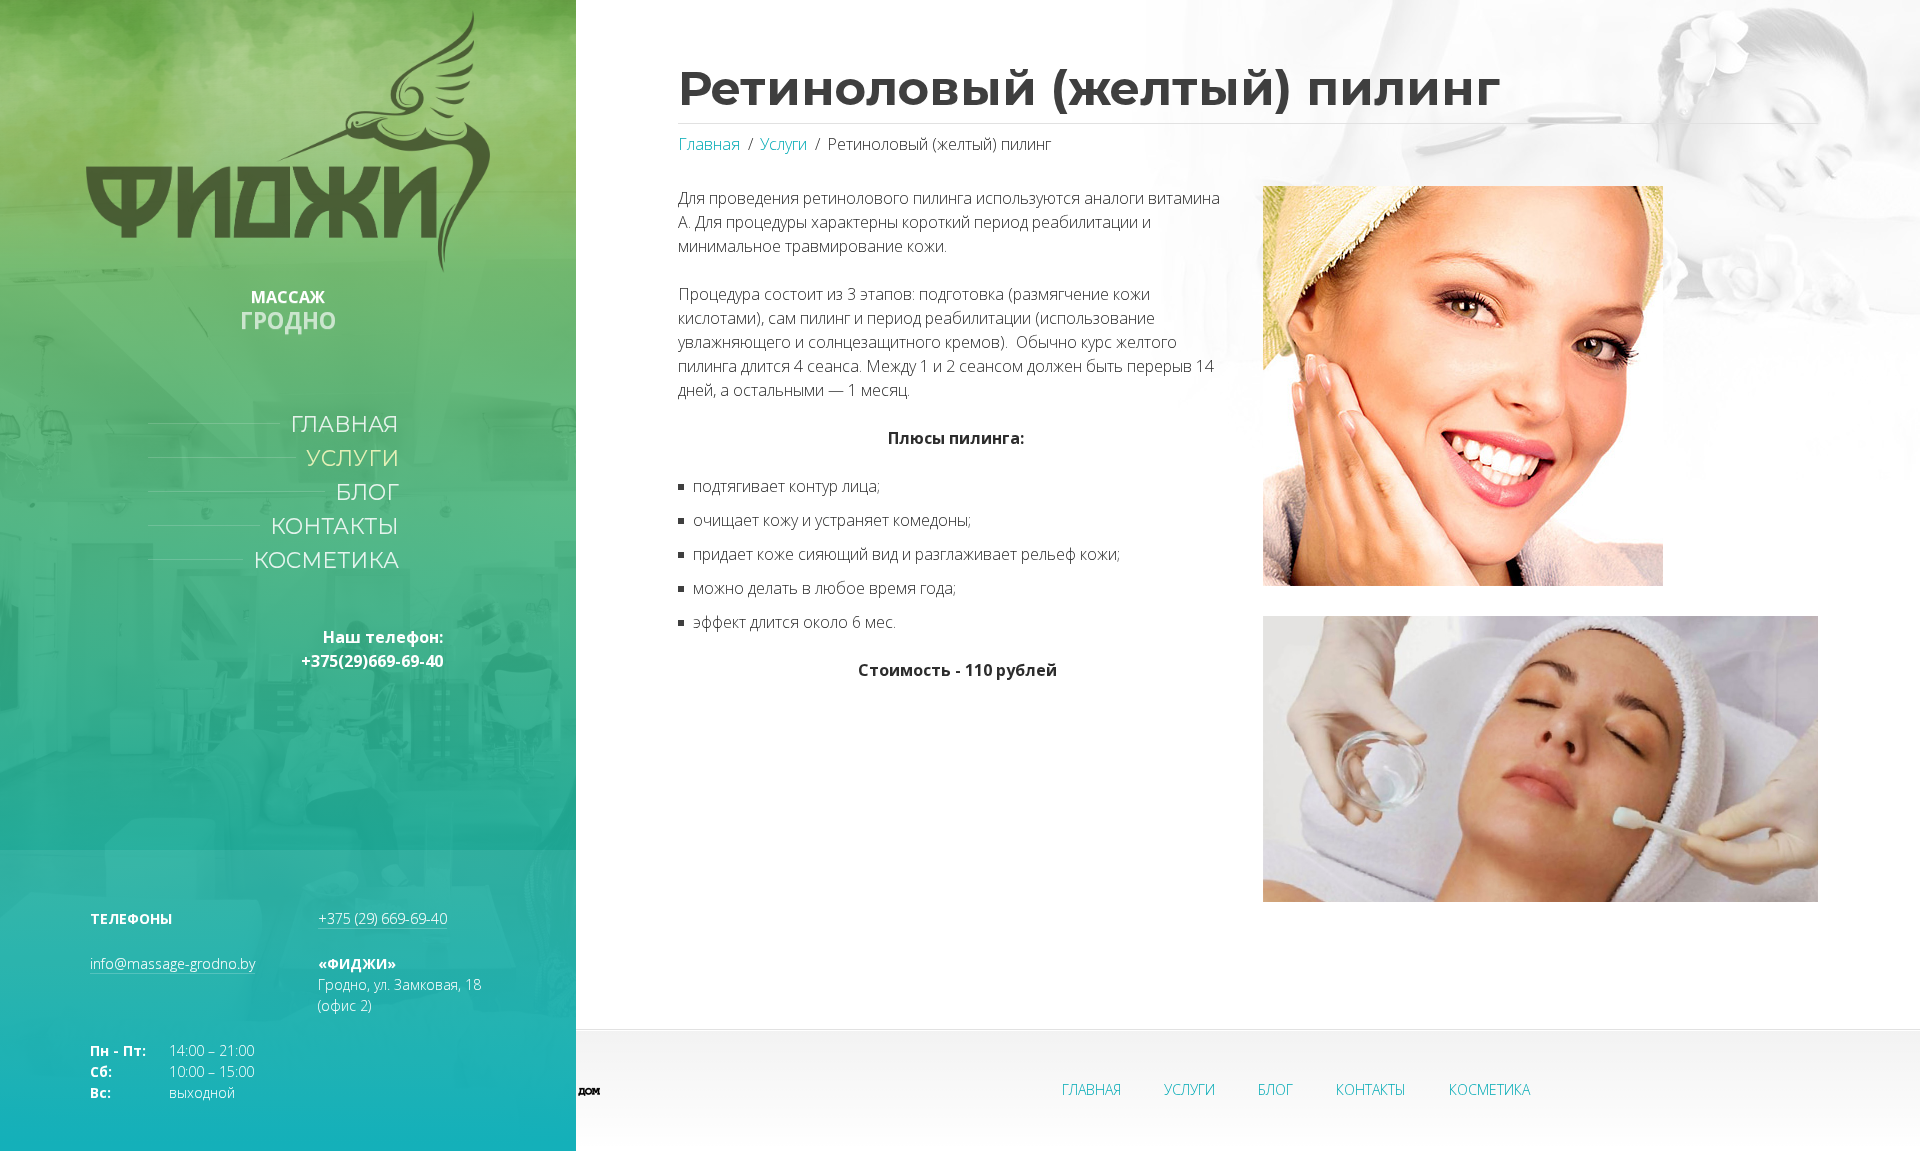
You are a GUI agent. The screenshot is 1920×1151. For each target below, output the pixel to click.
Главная (350, 424)
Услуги (358, 458)
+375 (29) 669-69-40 (382, 918)
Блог (373, 492)
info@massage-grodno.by (172, 963)
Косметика (332, 560)
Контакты (340, 526)
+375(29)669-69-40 (372, 661)
